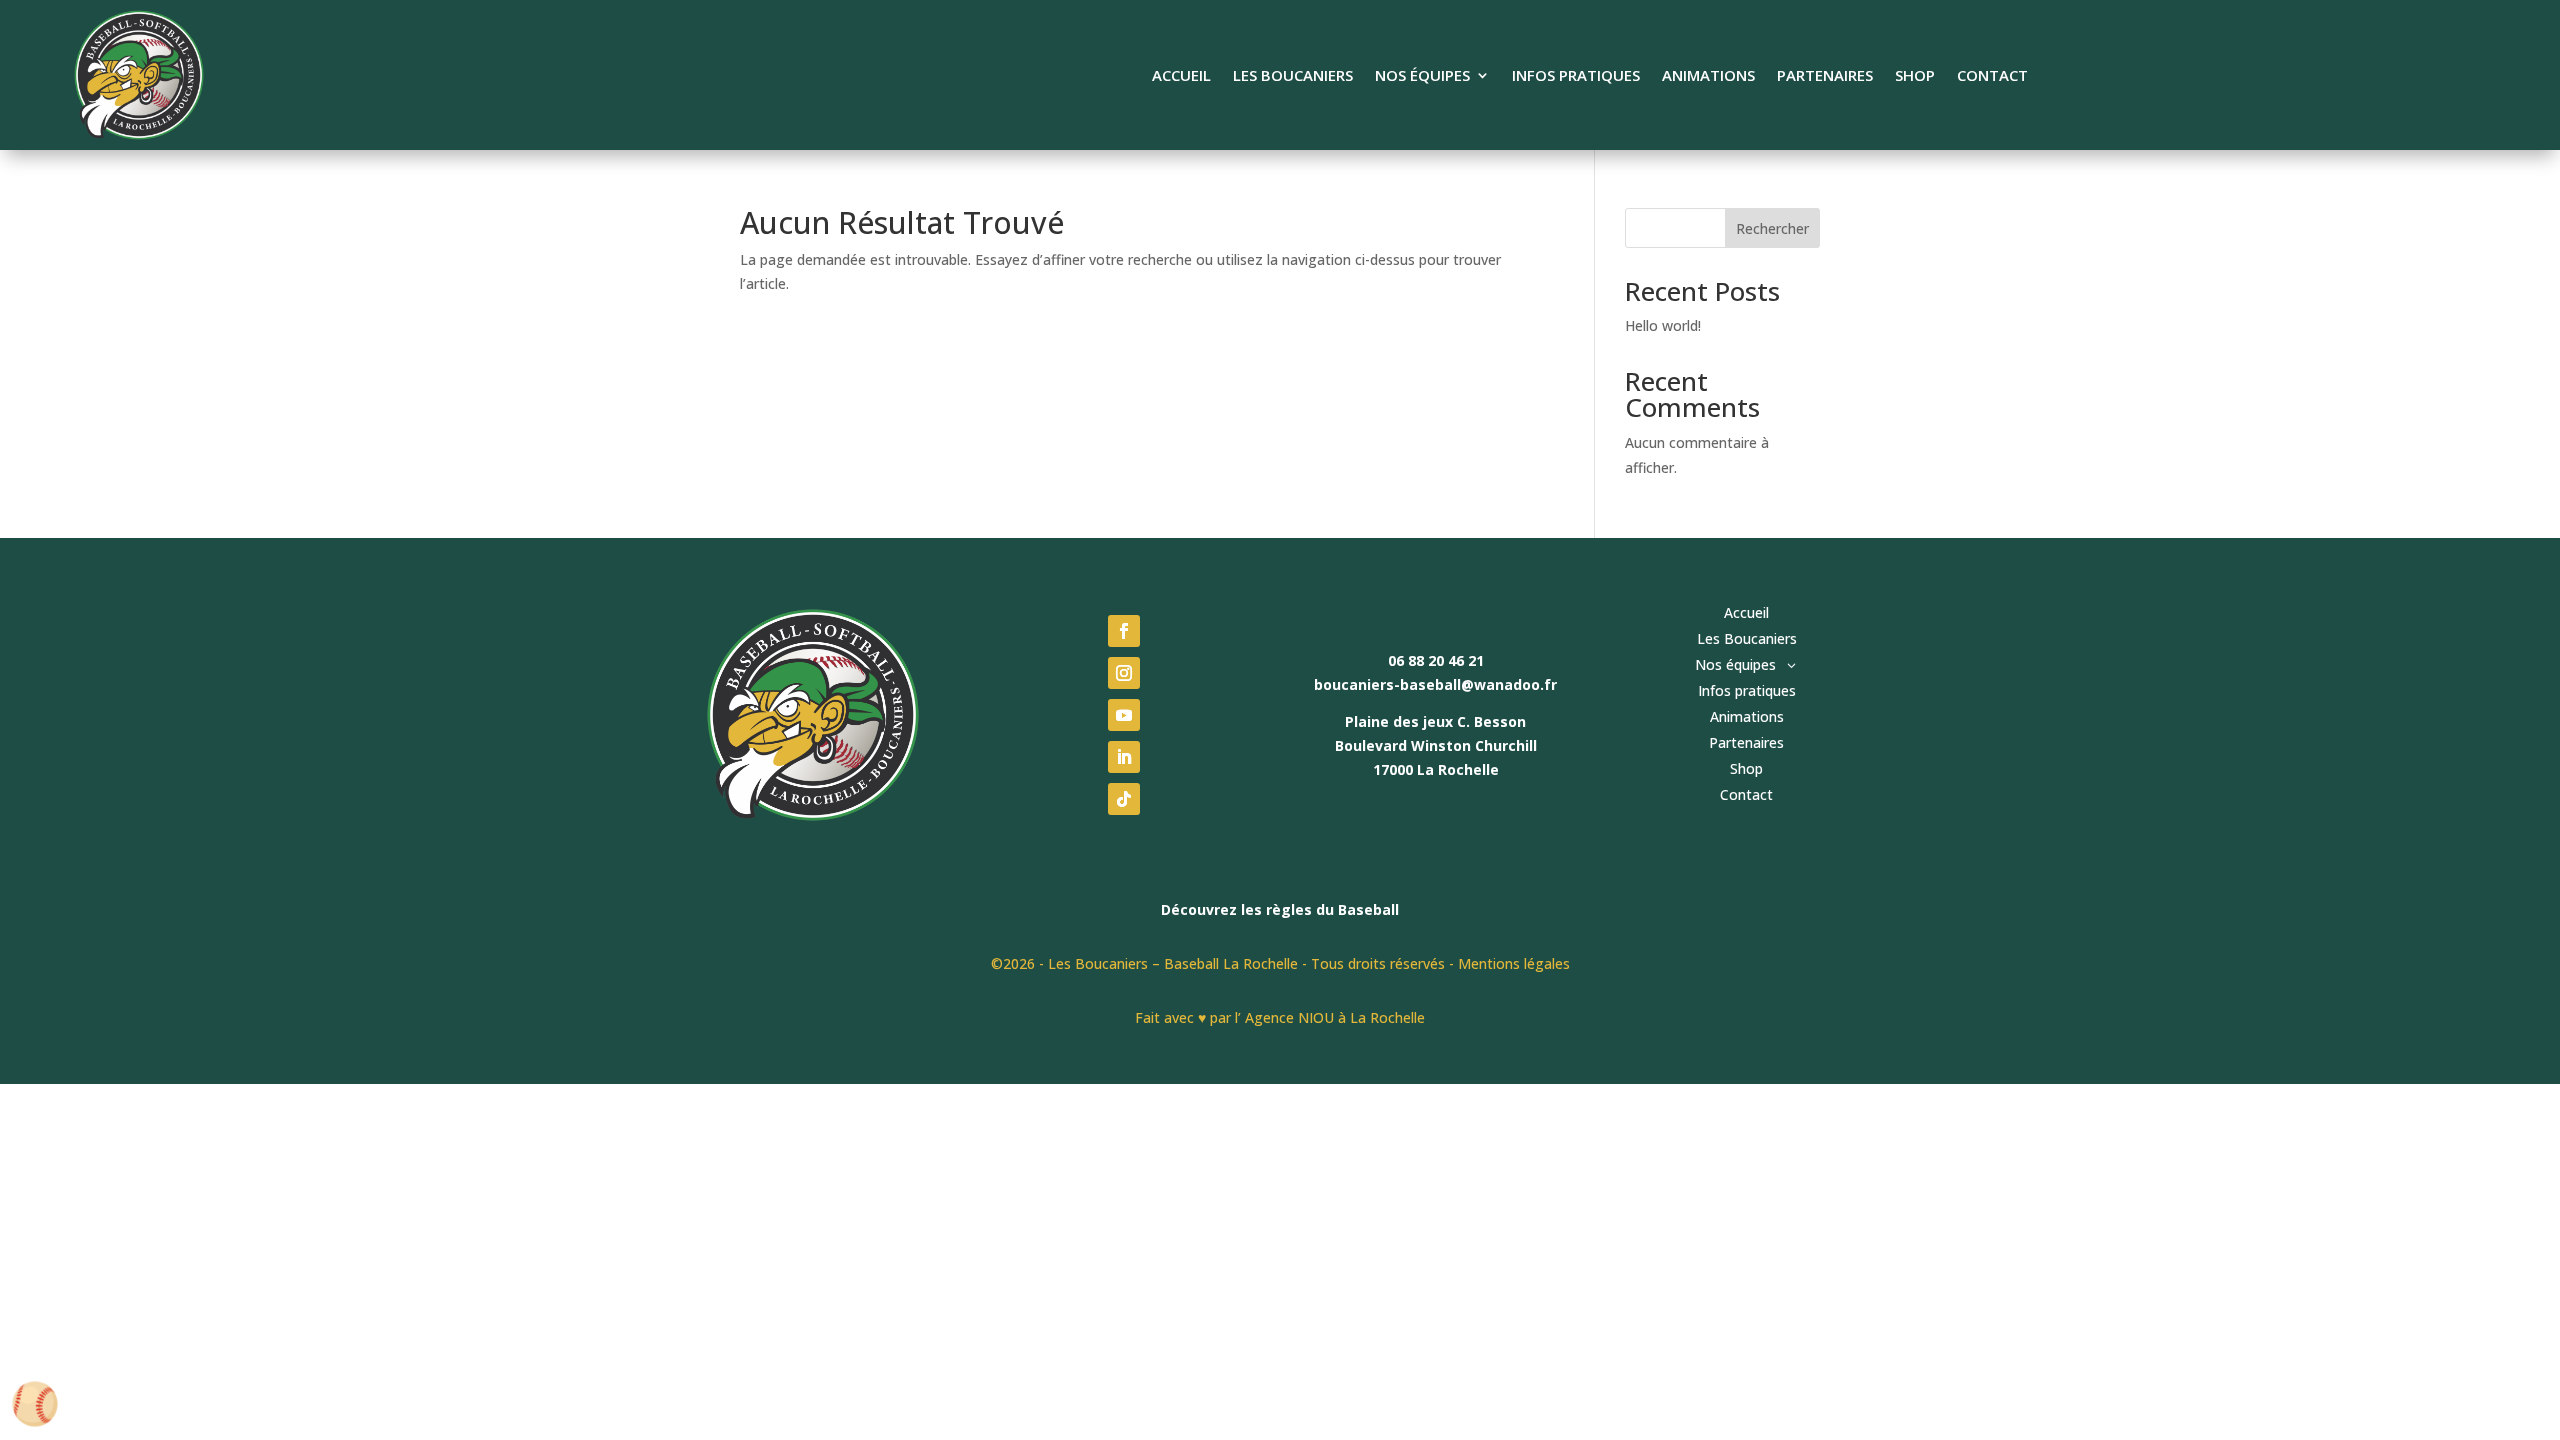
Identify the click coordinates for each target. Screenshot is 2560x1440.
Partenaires (1825, 76)
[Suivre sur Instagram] (1124, 673)
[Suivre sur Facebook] (1124, 631)
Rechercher (1772, 228)
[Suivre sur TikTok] (1124, 799)
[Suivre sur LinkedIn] (1124, 757)
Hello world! (1663, 325)
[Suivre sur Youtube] (1124, 715)
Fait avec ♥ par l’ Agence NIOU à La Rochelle (1280, 1017)
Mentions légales (1514, 963)
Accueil (1181, 76)
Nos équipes (1422, 76)
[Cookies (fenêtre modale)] (35, 1405)
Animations (1708, 76)
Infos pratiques (1576, 76)
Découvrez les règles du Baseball (1280, 909)
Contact (1992, 76)
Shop (1915, 76)
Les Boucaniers (1293, 76)
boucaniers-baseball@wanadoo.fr (1435, 684)
